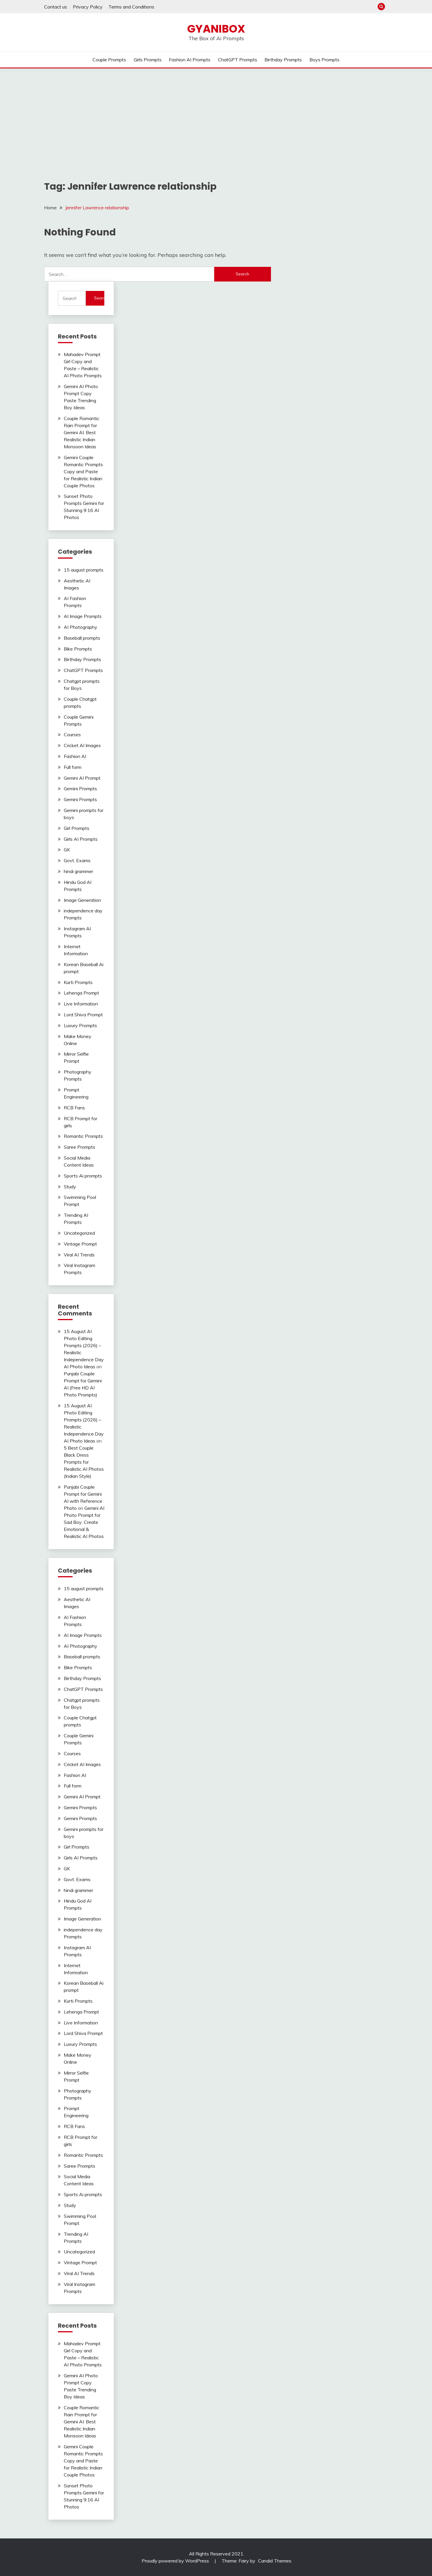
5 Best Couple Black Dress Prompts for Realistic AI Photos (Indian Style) (84, 1462)
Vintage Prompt (80, 1244)
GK (67, 850)
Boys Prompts (324, 60)
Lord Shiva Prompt (83, 1015)
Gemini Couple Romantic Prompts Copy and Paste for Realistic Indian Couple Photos (83, 471)
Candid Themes (275, 2561)
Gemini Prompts (80, 789)
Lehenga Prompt (81, 993)
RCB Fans (74, 1108)
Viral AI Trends (79, 1255)
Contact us (56, 7)
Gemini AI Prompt (82, 778)
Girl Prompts (77, 828)
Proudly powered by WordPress (176, 2561)
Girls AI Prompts (81, 839)
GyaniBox (216, 29)
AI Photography (81, 627)
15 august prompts (84, 570)
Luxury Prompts (80, 1025)
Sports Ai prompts (83, 1176)
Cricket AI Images (82, 745)
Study (70, 1187)
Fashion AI (75, 756)
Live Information (81, 1004)
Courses (72, 734)
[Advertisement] (216, 112)
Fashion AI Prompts (190, 60)
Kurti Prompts (78, 982)
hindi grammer (78, 871)
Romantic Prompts (83, 1136)
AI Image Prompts (83, 616)
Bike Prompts (78, 649)
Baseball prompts (82, 638)
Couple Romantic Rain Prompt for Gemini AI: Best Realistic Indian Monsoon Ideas (82, 432)
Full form (73, 767)
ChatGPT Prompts (238, 60)
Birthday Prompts (283, 60)
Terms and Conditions (131, 7)
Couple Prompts (109, 60)
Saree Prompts (79, 1147)
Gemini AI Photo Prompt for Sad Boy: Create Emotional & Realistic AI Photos (84, 1522)
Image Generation (82, 900)
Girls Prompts (148, 60)
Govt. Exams (77, 860)
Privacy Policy (88, 7)
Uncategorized (79, 1233)
